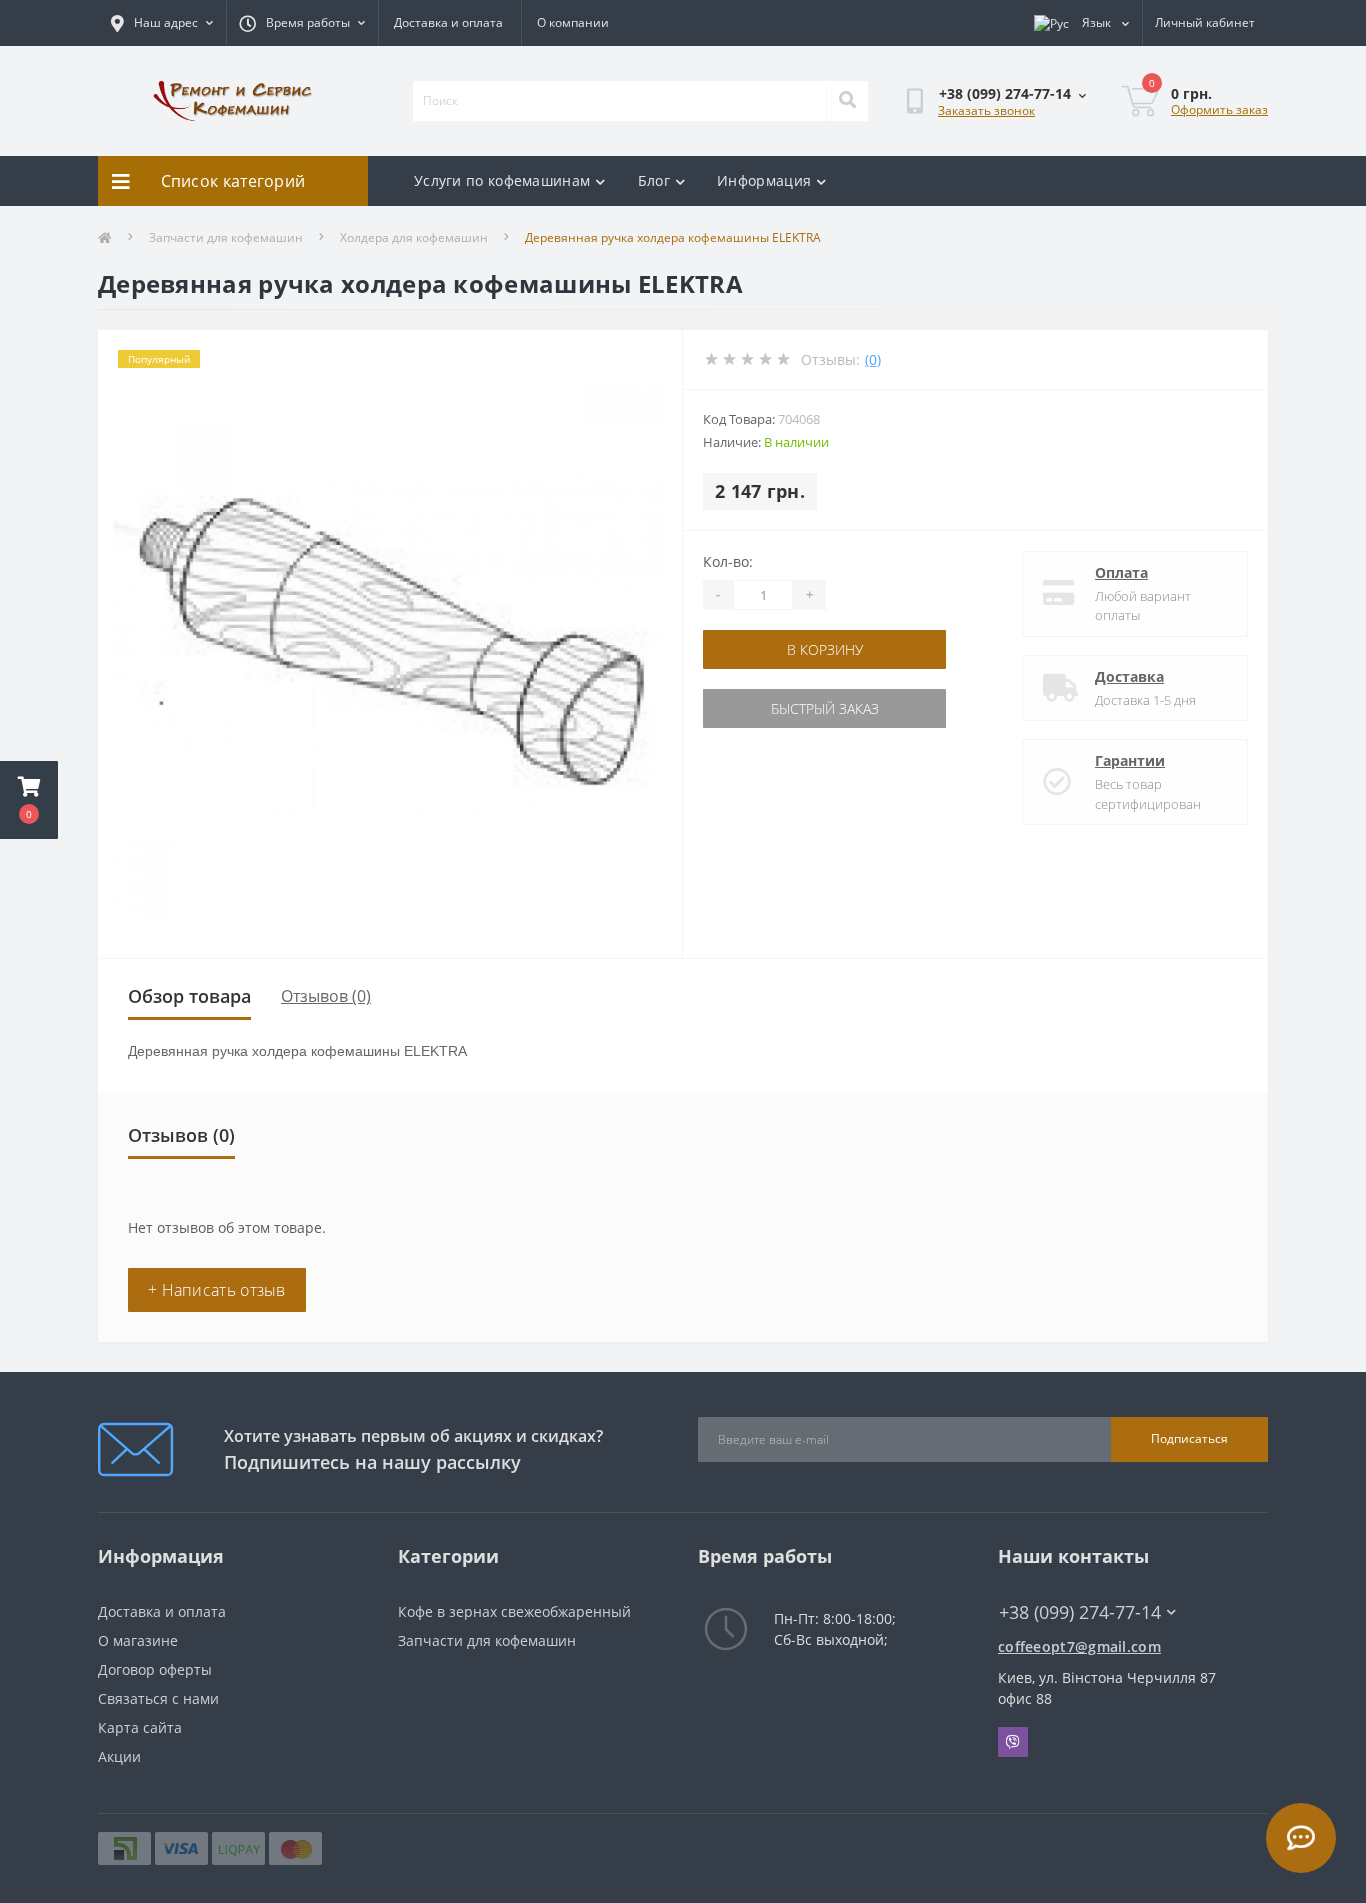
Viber (1013, 1742)
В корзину (825, 649)
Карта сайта (140, 1727)
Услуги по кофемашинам (502, 180)
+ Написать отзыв (217, 1290)
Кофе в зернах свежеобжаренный (514, 1611)
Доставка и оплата (448, 22)
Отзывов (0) (326, 996)
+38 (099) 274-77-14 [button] (1080, 1612)
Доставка (1129, 676)
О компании (573, 22)
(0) (873, 359)
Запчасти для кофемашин (226, 237)
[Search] (847, 101)
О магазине (138, 1640)
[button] (29, 800)
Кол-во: (728, 561)
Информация (764, 180)
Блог (654, 180)
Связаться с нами (158, 1698)
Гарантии (1130, 760)
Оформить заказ (1219, 109)
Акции (119, 1756)
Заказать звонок (986, 110)
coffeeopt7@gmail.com (1079, 1646)
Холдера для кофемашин (414, 237)
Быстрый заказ (825, 708)
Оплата (1121, 572)
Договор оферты (155, 1669)
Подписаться (1189, 1438)
